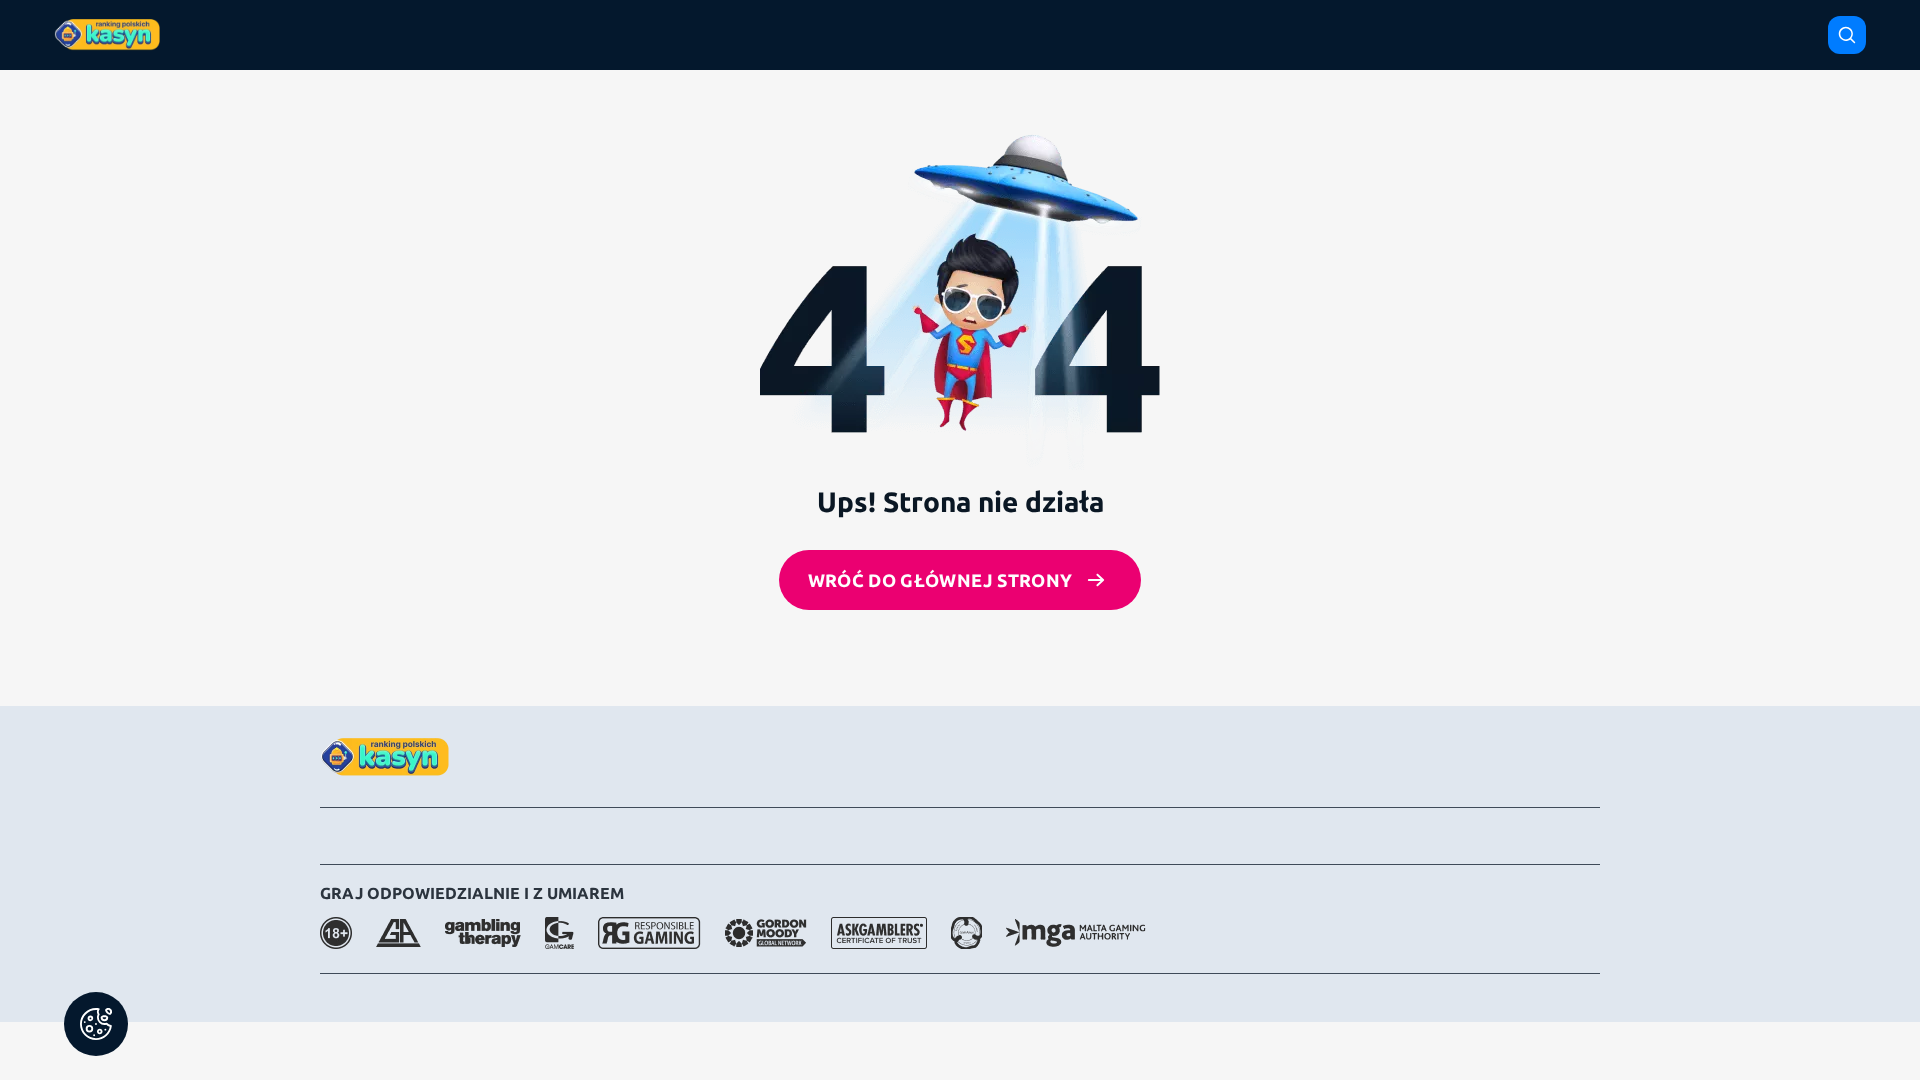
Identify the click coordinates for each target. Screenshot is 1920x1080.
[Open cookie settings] (96, 1024)
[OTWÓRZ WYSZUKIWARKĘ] (1847, 35)
